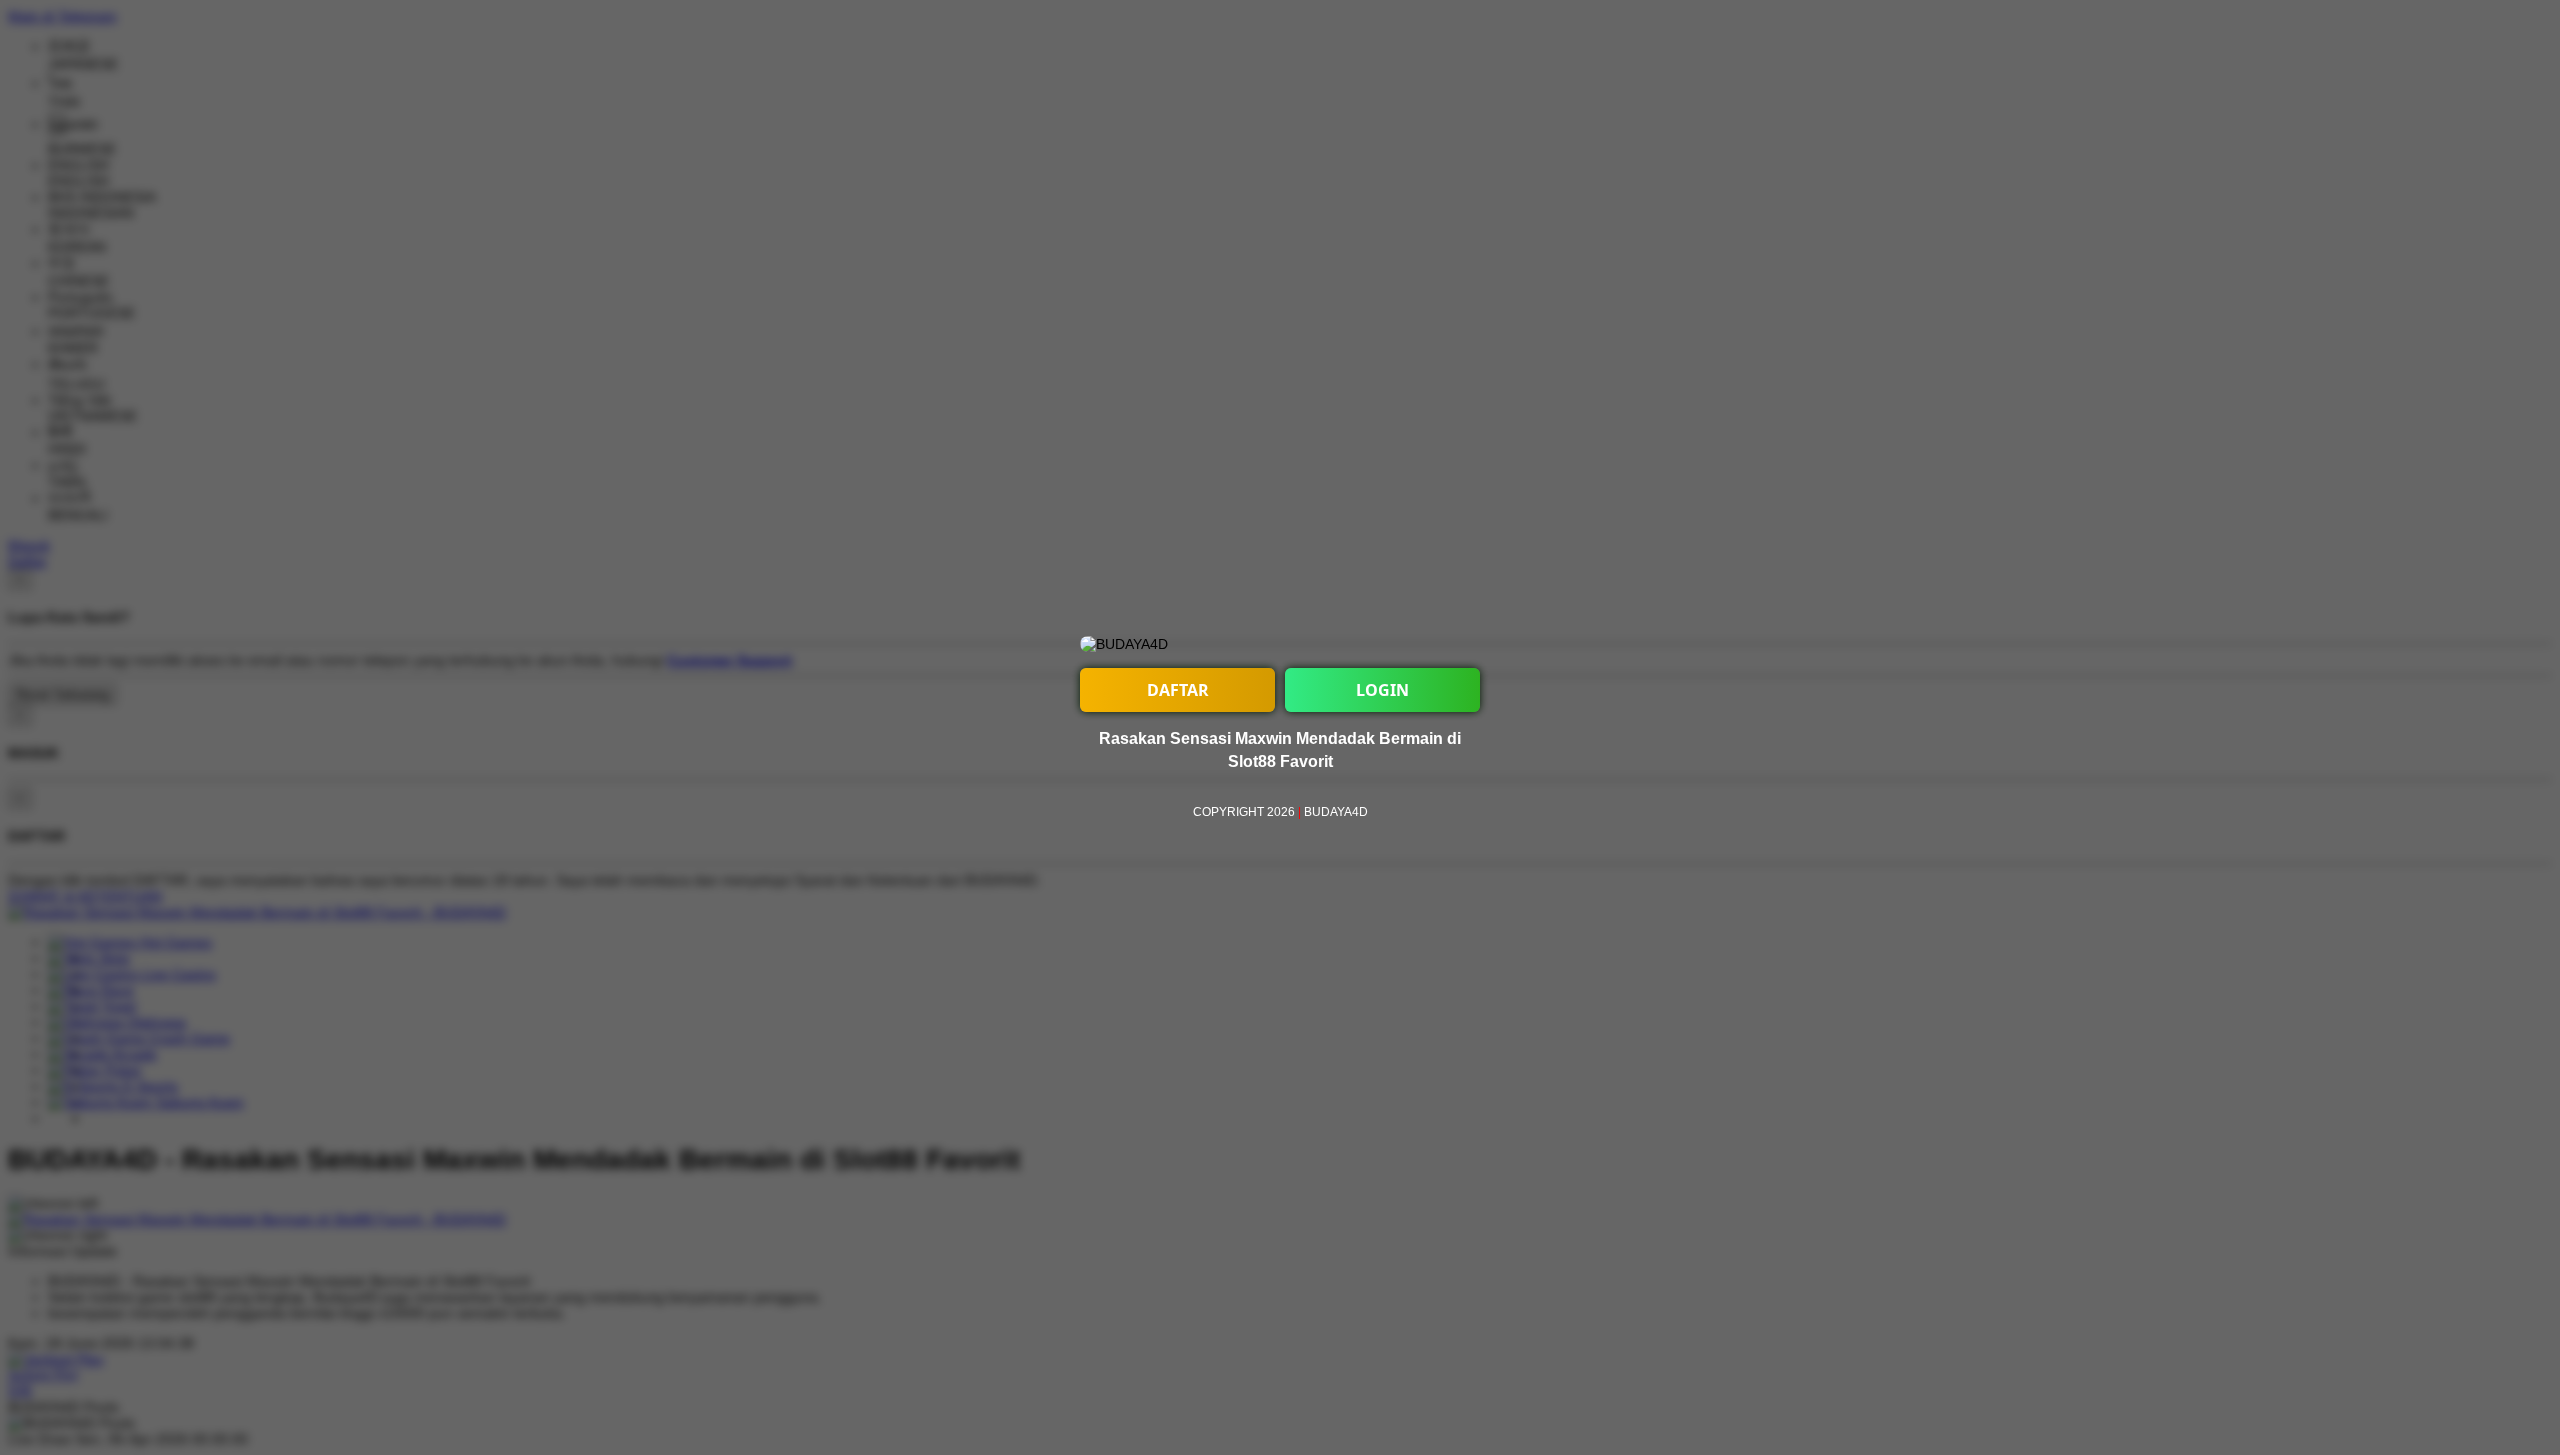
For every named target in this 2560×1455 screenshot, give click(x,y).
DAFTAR (1178, 690)
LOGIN (1382, 690)
